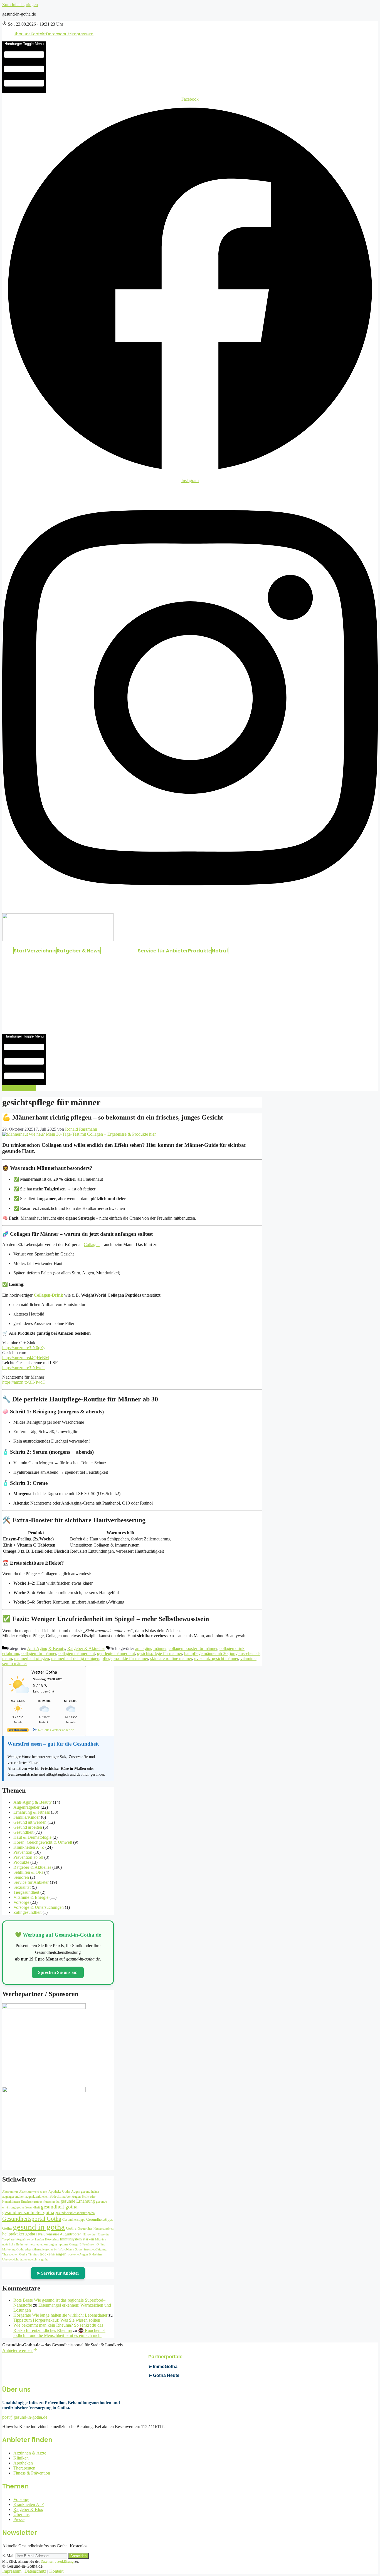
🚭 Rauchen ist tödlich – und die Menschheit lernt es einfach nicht (59, 2333)
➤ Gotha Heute (164, 2375)
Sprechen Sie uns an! (58, 1972)
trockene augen (53, 2254)
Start (20, 951)
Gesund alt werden (30, 1822)
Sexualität (22, 1887)
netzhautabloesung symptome (49, 2244)
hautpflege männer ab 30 (206, 1653)
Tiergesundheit (26, 1892)
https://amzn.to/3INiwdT (24, 1368)
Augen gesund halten (85, 2192)
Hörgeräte (89, 2234)
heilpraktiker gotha (19, 2234)
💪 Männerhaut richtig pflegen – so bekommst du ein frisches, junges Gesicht (113, 1117)
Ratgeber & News (79, 951)
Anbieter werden (18, 2350)
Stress (79, 2249)
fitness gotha (51, 2202)
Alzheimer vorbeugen (33, 2192)
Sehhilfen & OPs (28, 1872)
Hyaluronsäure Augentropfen (59, 2234)
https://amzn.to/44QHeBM (26, 1358)
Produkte (200, 951)
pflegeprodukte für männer (125, 1658)
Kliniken (21, 2458)
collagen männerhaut (77, 1653)
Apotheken (23, 2463)
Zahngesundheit (27, 1912)
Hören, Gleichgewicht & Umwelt (43, 1842)
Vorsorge (21, 1902)
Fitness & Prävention (32, 2473)
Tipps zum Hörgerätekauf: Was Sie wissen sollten (57, 2320)
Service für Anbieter (163, 951)
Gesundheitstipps (74, 2220)
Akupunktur (10, 2192)
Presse (19, 2519)
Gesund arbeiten (28, 1827)
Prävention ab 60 (28, 1857)
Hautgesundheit (103, 2229)
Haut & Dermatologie (32, 1837)
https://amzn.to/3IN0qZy (24, 1348)
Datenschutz (59, 34)
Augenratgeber (26, 1807)
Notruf (220, 951)
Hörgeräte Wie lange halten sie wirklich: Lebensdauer (60, 2315)
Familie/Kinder (27, 1817)
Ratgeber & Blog (28, 2509)
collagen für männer (39, 1653)
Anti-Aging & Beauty (46, 1648)
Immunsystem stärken (77, 2239)
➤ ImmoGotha (163, 2367)
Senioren (21, 1877)
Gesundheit (23, 1832)
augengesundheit (13, 2197)
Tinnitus (33, 2254)
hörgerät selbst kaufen (30, 2239)
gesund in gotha (39, 2227)
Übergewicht (10, 2259)
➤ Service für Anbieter (58, 2273)
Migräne (101, 2239)
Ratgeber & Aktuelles (86, 1648)
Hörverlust (52, 2239)
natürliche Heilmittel (15, 2244)
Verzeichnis (42, 951)
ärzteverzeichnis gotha (34, 2259)
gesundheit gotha (59, 2207)
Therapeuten (24, 2468)
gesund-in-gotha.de (19, 14)
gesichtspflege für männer (160, 1653)
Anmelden (78, 2556)
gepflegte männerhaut (116, 1653)
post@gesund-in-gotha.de (25, 2417)
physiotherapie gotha (39, 2249)
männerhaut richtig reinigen (75, 1658)
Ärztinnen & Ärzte (30, 2453)
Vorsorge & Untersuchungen (39, 1907)
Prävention (23, 1852)
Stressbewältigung (95, 2249)
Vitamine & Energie (31, 1897)
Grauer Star (85, 2229)
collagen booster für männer (193, 1648)
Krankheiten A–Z (29, 1847)
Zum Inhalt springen (20, 5)
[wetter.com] (18, 1731)
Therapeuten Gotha (15, 2254)
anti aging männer (151, 1648)
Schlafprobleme (64, 2249)
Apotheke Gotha (59, 2192)
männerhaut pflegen (32, 1658)
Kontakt (38, 34)
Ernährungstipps (32, 2202)
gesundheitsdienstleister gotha (75, 2213)
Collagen (92, 1244)
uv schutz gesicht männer (216, 1658)
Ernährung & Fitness (32, 1812)
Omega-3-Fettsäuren (82, 2244)
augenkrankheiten (37, 2197)
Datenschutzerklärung (57, 2561)
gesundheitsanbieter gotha (28, 2213)
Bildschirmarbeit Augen (65, 2197)
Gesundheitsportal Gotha (32, 2219)
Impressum (82, 34)
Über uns (22, 34)
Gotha (71, 2228)
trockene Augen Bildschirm (85, 2254)
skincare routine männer (171, 1658)
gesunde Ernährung (78, 2201)
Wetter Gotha (44, 1672)
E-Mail (8, 2556)
